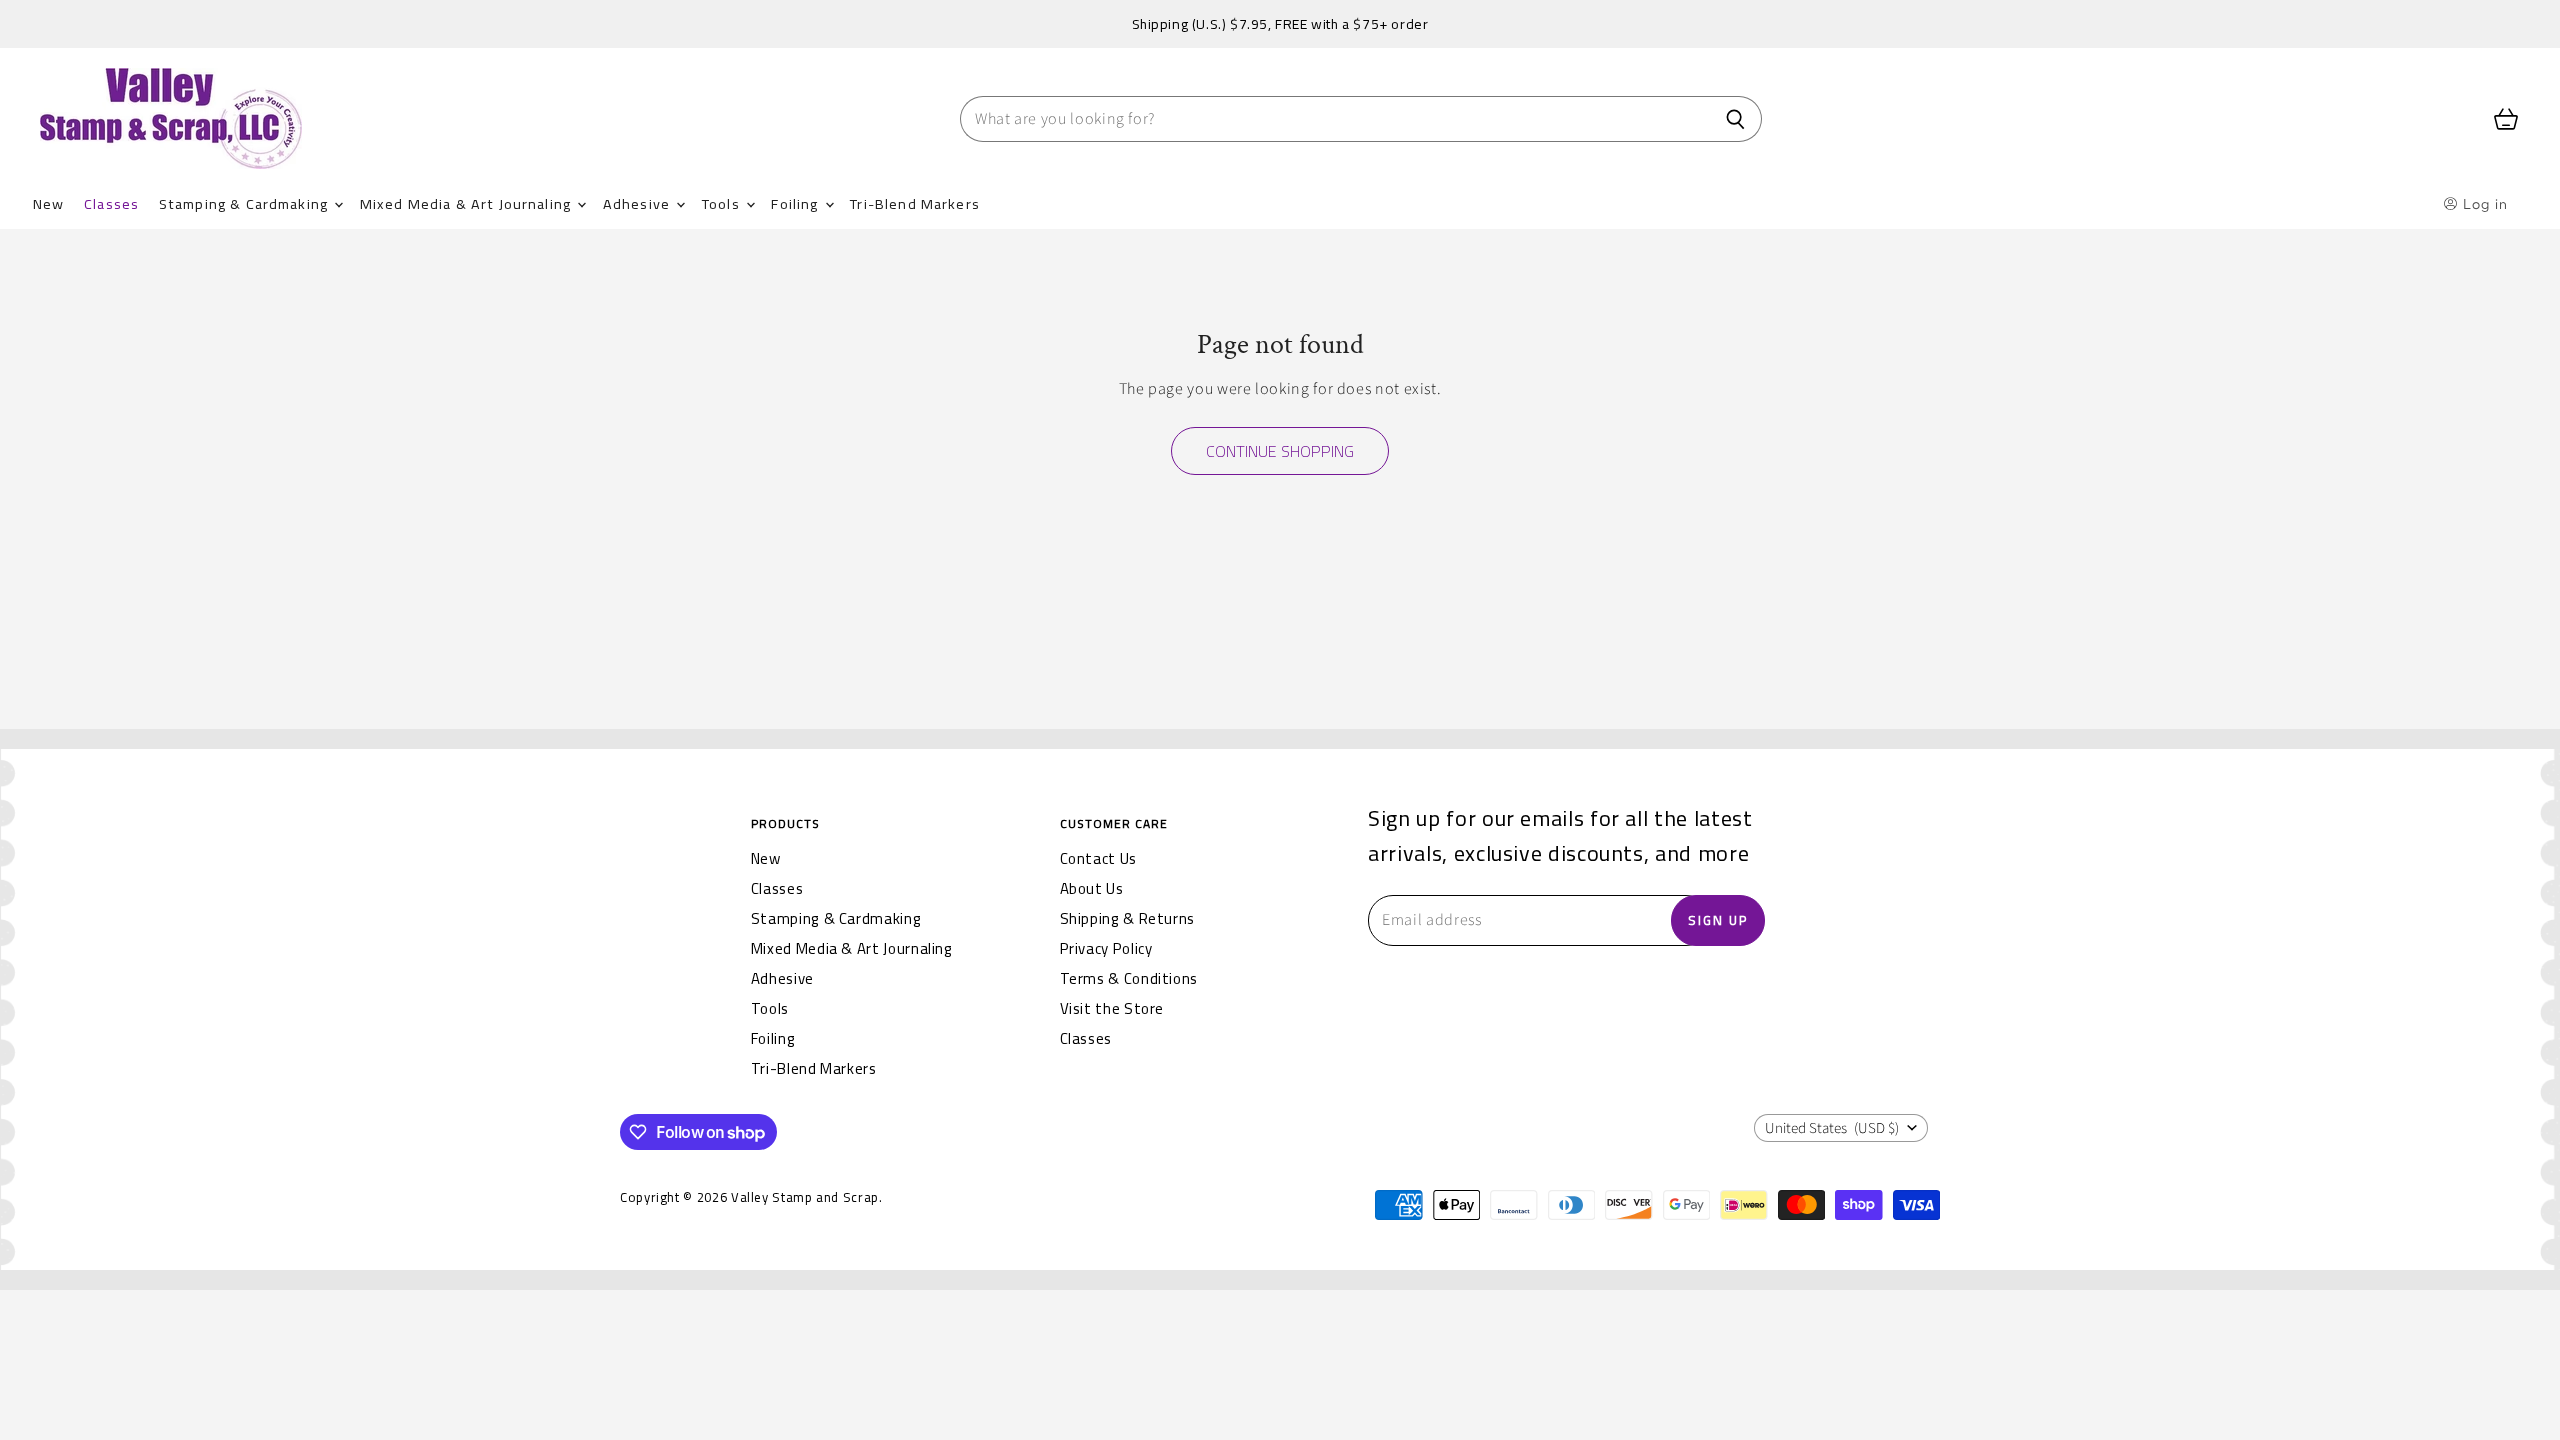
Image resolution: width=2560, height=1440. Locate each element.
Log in (2483, 204)
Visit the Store (1112, 1008)
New (48, 203)
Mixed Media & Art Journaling (467, 203)
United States (1832, 1128)
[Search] (1735, 119)
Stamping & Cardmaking (245, 203)
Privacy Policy (1106, 948)
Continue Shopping (1280, 451)
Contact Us (1098, 858)
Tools (723, 203)
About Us (1092, 888)
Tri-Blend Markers (915, 203)
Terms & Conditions (1129, 978)
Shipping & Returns (1128, 918)
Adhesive (638, 203)
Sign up (1718, 920)
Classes (111, 203)
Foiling (796, 203)
